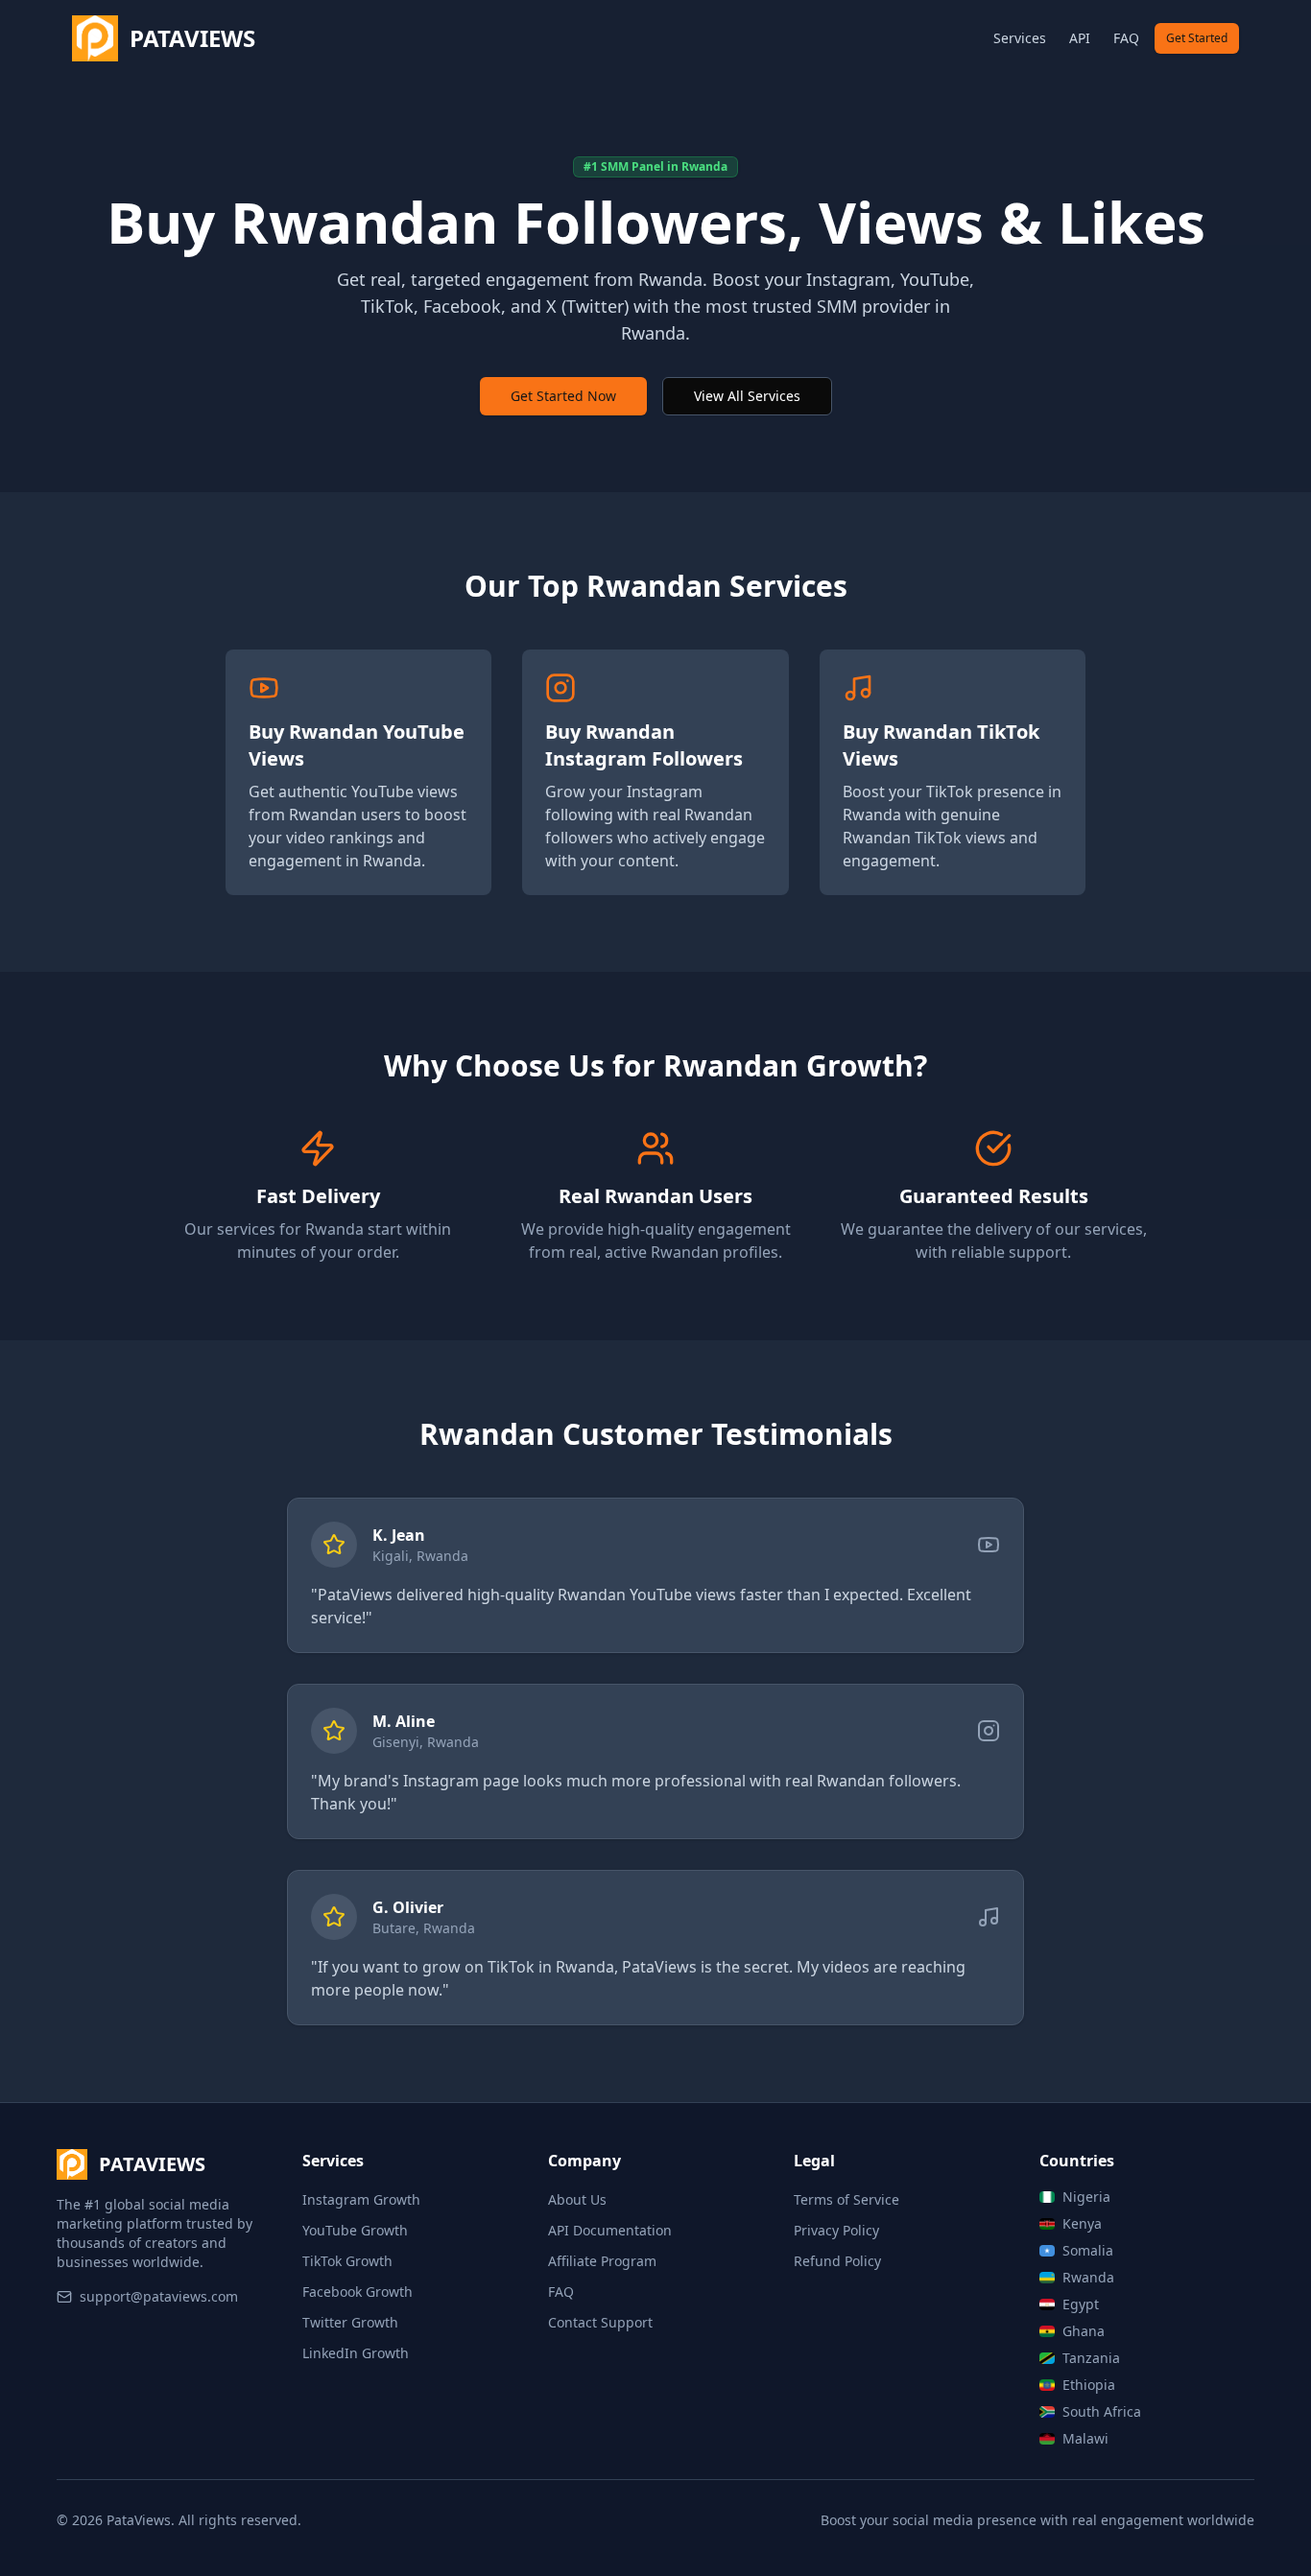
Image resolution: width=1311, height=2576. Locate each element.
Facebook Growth (358, 2292)
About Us (577, 2199)
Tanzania (1091, 2358)
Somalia (1088, 2250)
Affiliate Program (602, 2261)
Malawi (1085, 2438)
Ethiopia (1089, 2385)
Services (1020, 38)
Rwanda (1088, 2277)
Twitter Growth (350, 2322)
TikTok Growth (347, 2261)
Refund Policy (837, 2261)
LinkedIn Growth (356, 2353)
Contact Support (600, 2322)
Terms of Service (846, 2199)
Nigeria (1086, 2197)
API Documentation (610, 2230)
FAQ (1126, 38)
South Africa (1102, 2411)
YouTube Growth (355, 2230)
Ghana (1084, 2331)
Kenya (1082, 2223)
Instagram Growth (361, 2199)
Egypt (1081, 2304)
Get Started (1197, 38)
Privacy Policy (836, 2230)
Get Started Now (563, 396)
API (1080, 38)
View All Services (747, 396)
